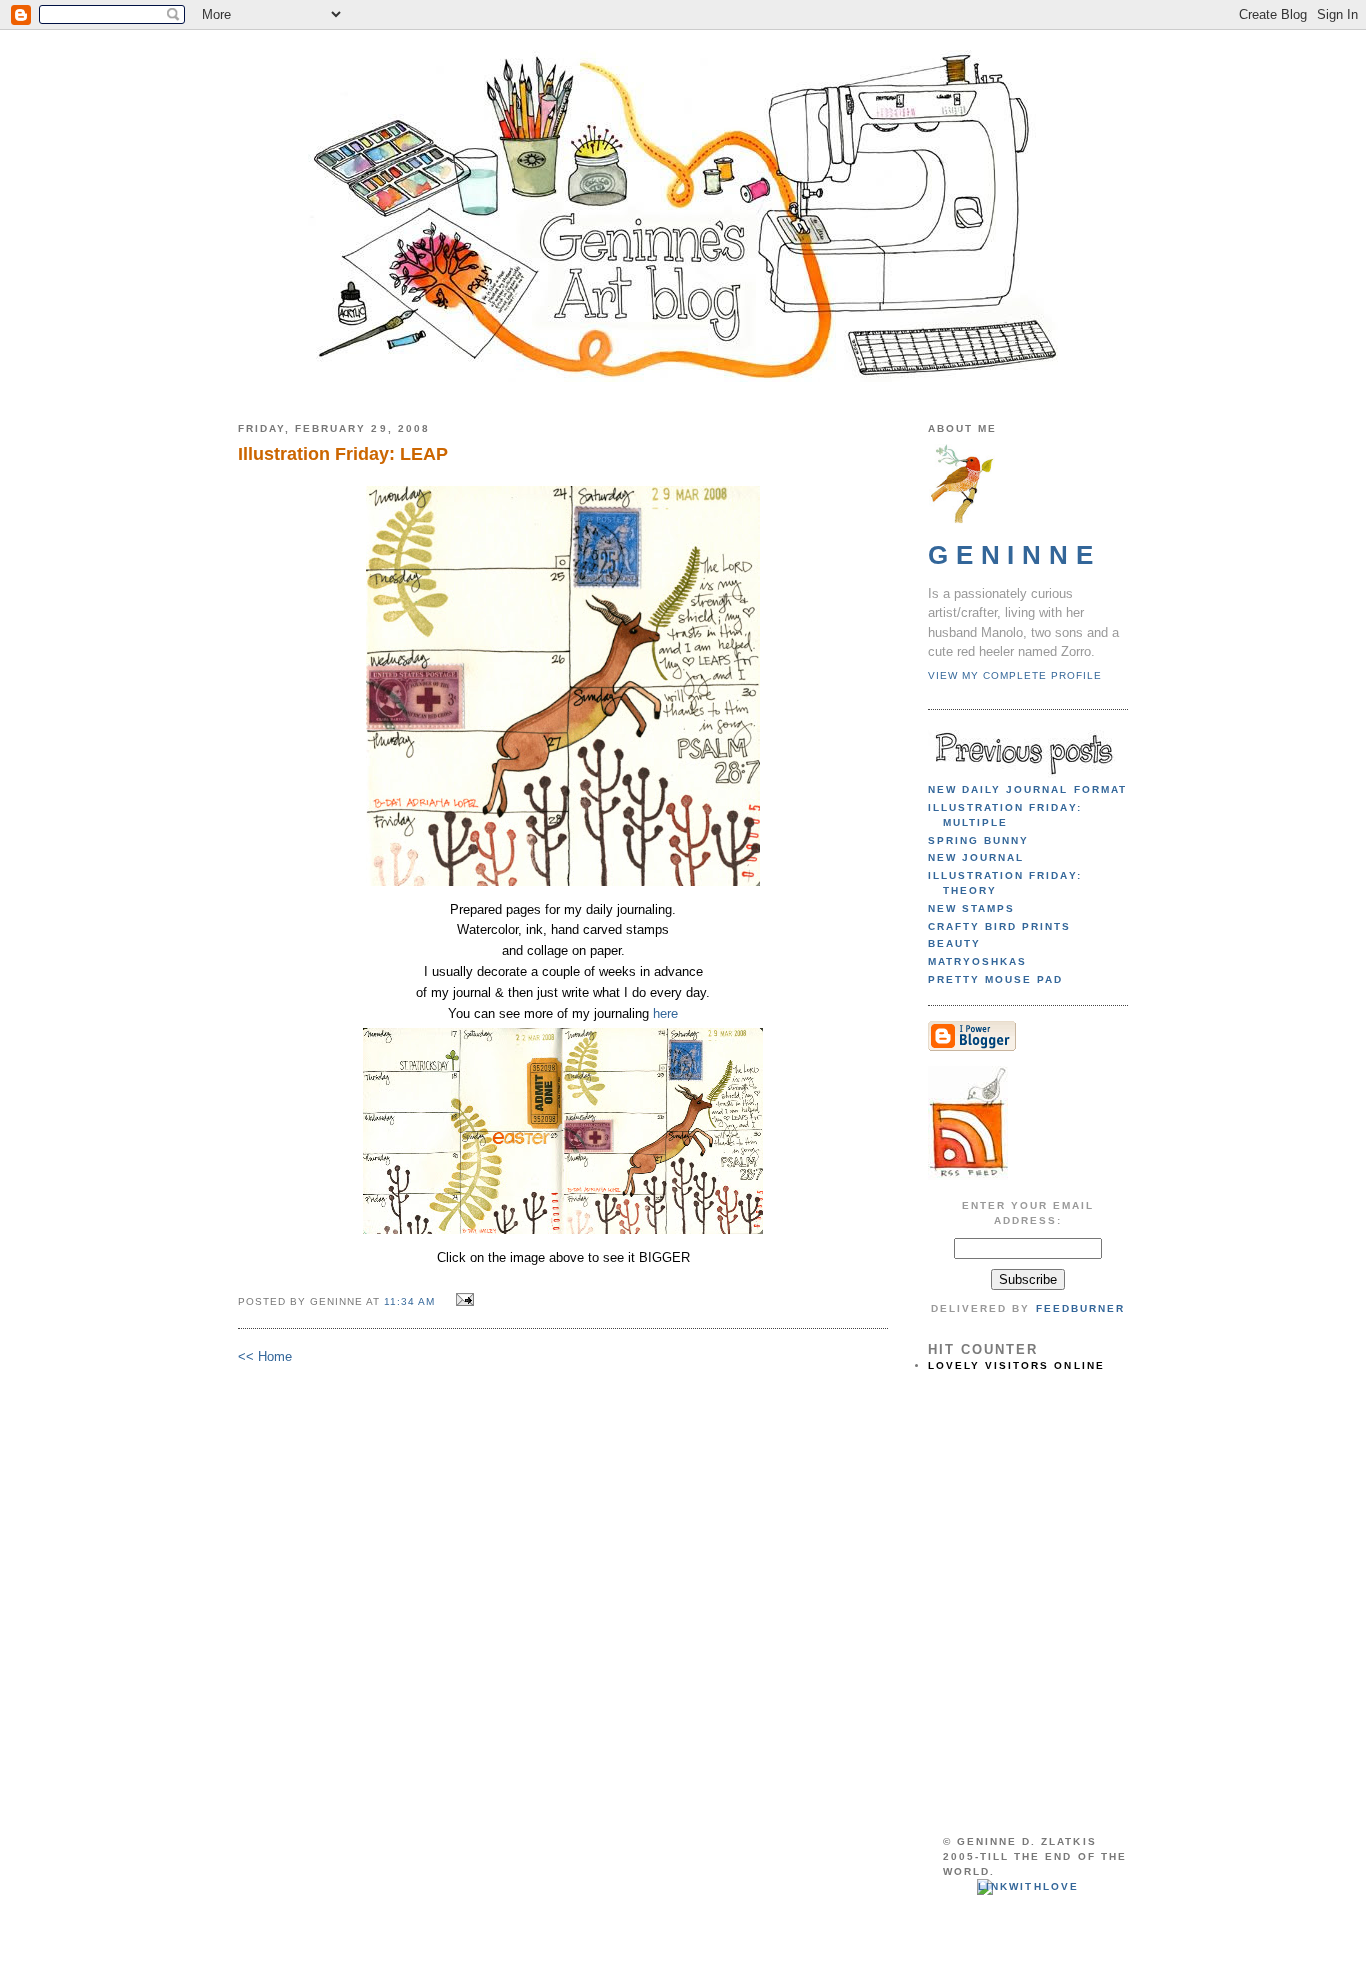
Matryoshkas (977, 961)
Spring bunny (978, 840)
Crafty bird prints (1000, 926)
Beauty (954, 943)
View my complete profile (1015, 675)
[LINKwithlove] (1027, 1886)
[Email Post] (462, 1300)
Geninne (1014, 555)
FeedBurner (1080, 1308)
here (665, 1013)
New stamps (971, 908)
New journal (976, 857)
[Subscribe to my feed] (968, 1176)
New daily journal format (1027, 789)
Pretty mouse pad (995, 979)
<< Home (265, 1356)
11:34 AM (409, 1301)
